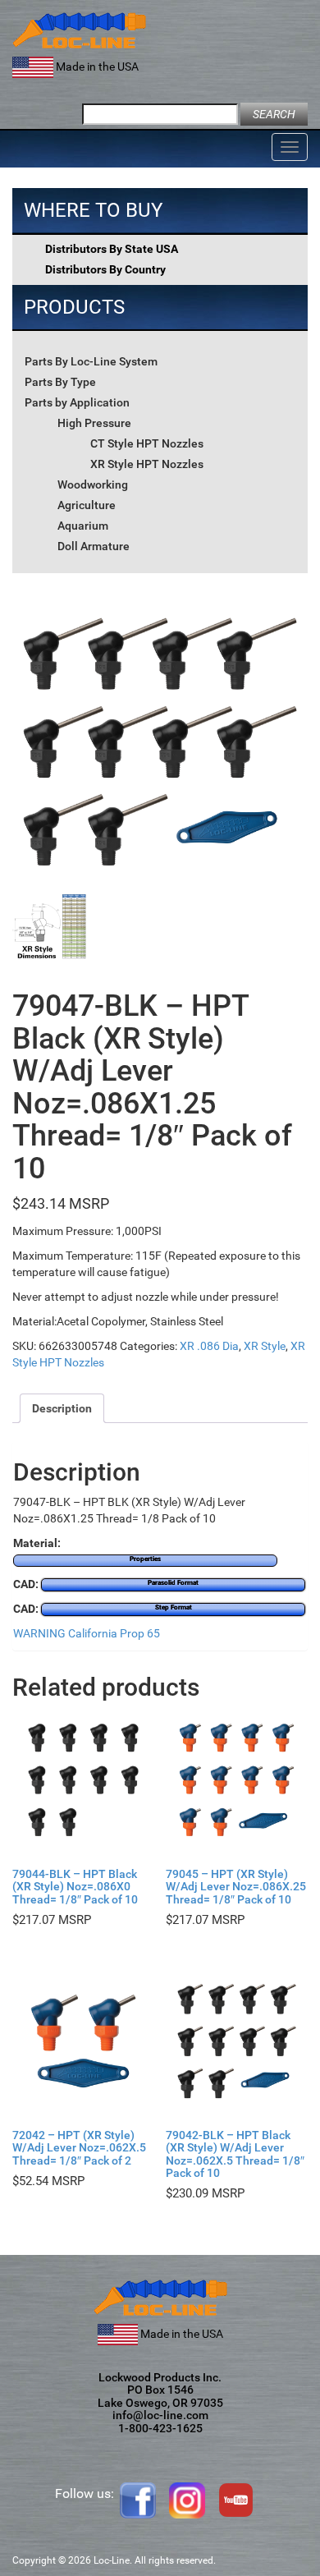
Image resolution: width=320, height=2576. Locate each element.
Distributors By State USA (112, 249)
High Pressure (94, 423)
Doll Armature (94, 546)
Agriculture (87, 505)
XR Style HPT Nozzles (147, 464)
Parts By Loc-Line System (91, 361)
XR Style (265, 1346)
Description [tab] (62, 1408)
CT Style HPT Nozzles (147, 443)
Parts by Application (77, 402)
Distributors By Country (105, 269)
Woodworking (93, 484)
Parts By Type (60, 382)
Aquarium (83, 526)
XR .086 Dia (209, 1346)
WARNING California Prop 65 (87, 1633)
